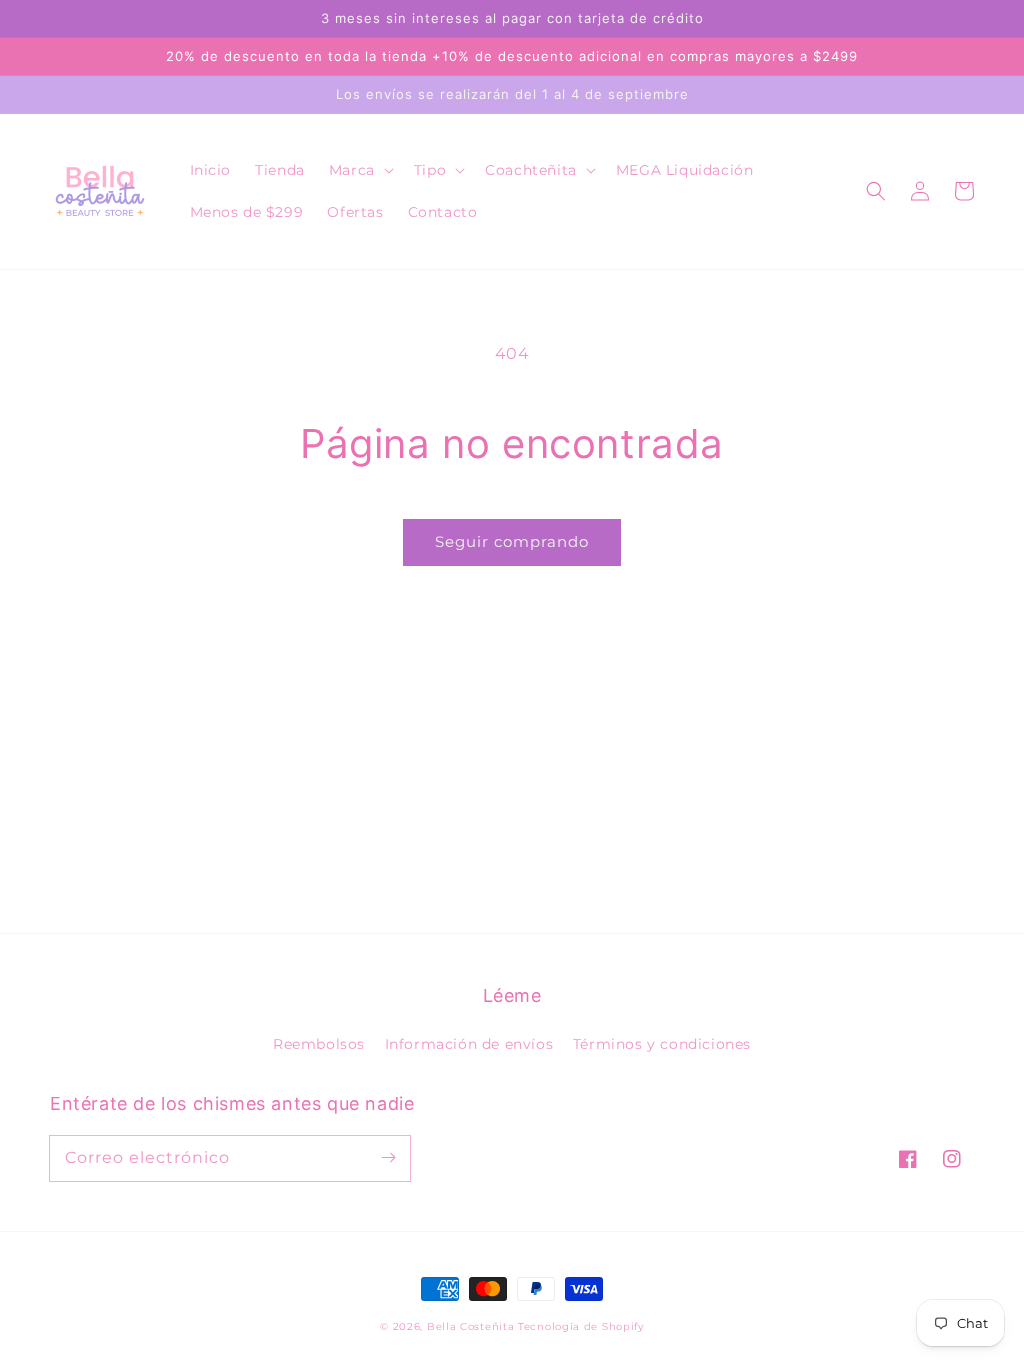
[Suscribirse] (388, 1158)
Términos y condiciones (662, 1044)
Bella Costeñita (471, 1326)
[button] (359, 170)
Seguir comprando (512, 541)
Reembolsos (319, 1044)
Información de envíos (469, 1044)
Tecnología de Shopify (581, 1326)
